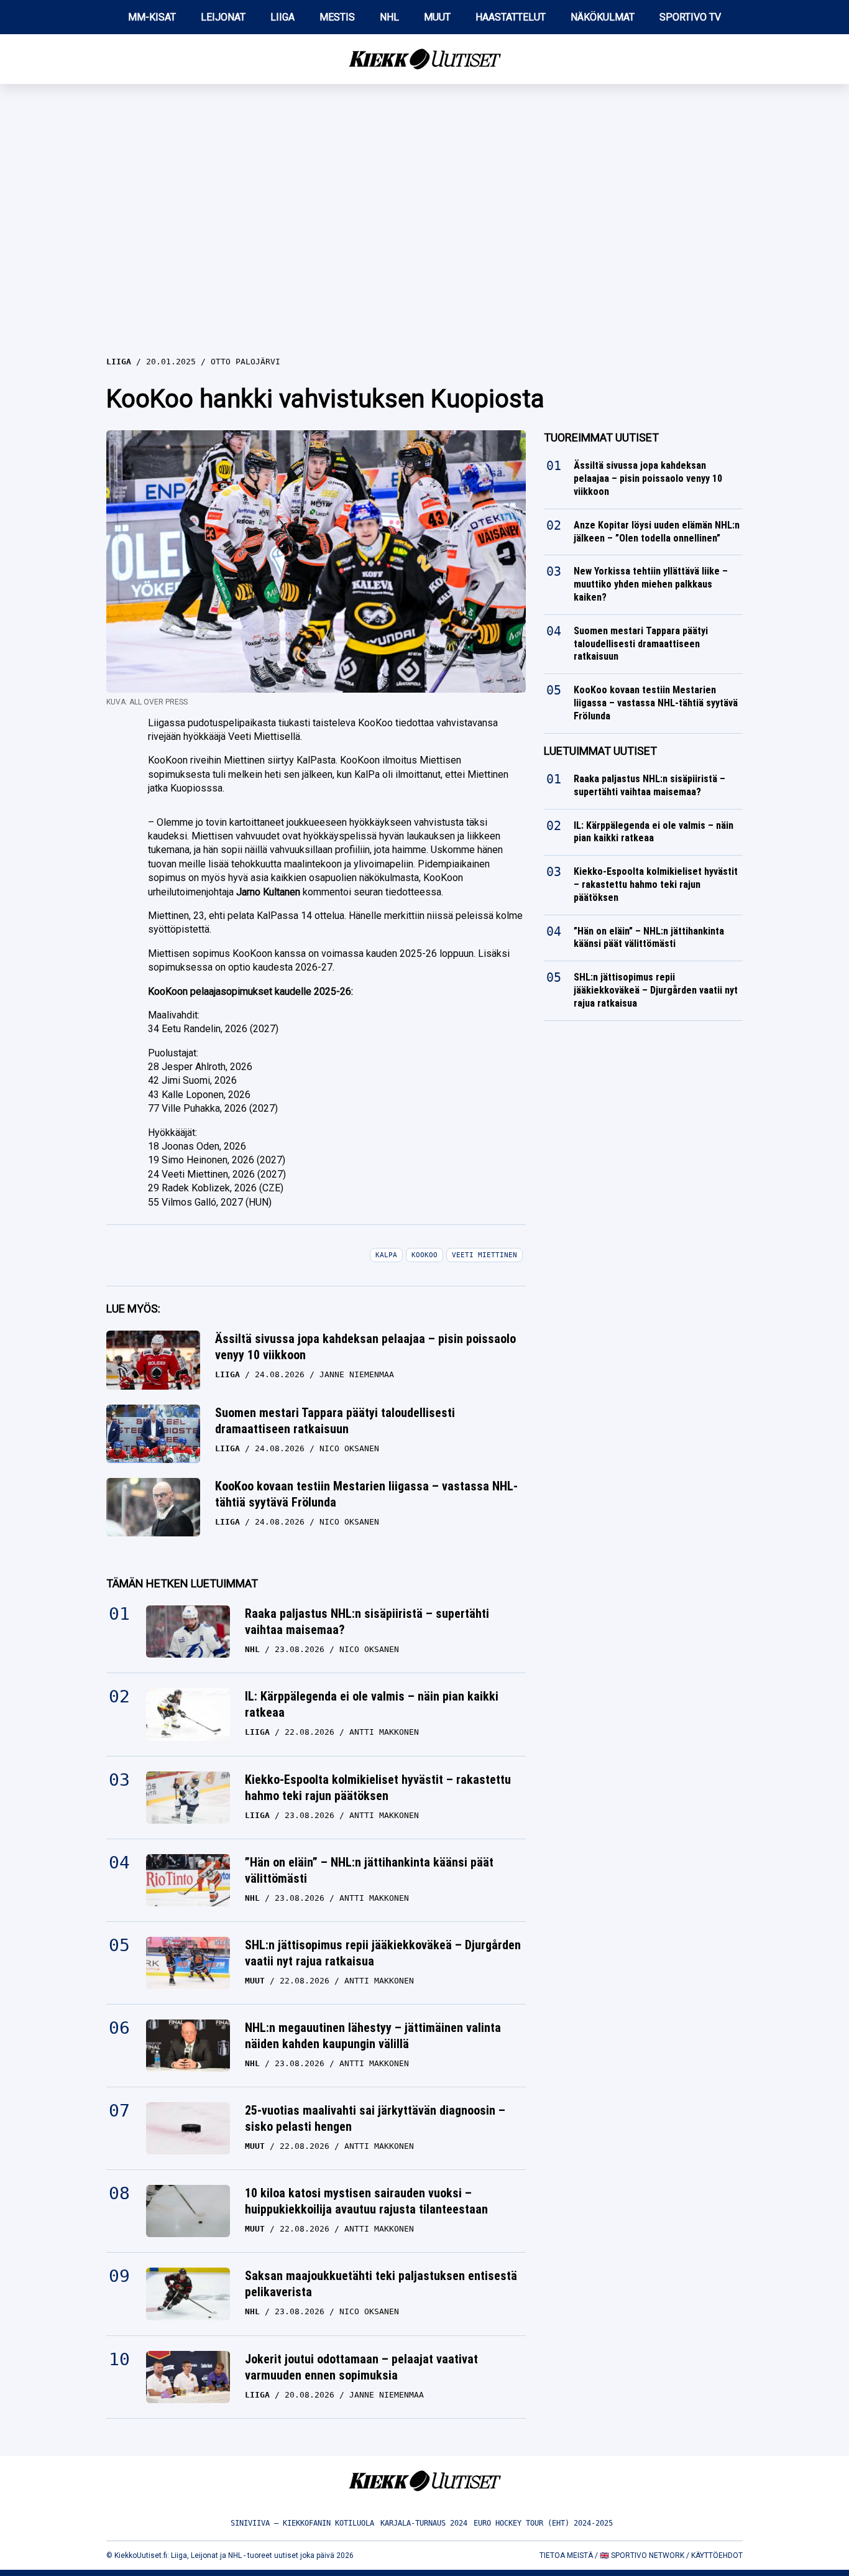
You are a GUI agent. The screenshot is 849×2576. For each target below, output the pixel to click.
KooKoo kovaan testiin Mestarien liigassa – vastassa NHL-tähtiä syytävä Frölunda (366, 1494)
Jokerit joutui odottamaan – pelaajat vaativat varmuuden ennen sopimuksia (361, 2367)
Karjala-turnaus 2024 (424, 2523)
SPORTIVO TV (690, 17)
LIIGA (282, 17)
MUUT (437, 17)
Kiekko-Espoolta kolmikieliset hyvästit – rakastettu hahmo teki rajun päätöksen (378, 1788)
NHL (389, 17)
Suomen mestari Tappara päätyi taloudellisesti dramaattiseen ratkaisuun (335, 1421)
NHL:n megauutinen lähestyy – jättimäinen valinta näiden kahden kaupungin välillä (373, 2036)
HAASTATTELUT (511, 17)
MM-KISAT (152, 17)
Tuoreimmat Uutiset (601, 437)
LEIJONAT (223, 17)
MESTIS (337, 17)
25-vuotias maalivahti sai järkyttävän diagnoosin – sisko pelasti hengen (375, 2118)
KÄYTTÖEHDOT (717, 2555)
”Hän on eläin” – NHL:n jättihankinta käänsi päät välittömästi (369, 1870)
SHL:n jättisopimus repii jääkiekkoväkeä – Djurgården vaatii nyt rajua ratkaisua (383, 1953)
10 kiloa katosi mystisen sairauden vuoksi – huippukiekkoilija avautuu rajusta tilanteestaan (366, 2201)
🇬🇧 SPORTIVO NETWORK (642, 2555)
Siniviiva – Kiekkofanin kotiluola (302, 2523)
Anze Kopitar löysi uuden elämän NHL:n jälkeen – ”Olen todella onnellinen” (657, 532)
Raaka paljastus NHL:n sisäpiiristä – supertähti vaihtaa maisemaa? (367, 1622)
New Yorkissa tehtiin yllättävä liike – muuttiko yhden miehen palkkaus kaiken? (651, 584)
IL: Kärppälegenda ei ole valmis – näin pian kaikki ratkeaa (372, 1704)
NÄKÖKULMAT (603, 17)
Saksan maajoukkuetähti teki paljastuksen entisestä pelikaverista (381, 2284)
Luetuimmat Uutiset (600, 751)
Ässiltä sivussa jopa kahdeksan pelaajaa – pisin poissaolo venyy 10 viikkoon (365, 1347)
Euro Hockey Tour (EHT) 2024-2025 (543, 2523)
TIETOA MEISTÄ (566, 2555)
